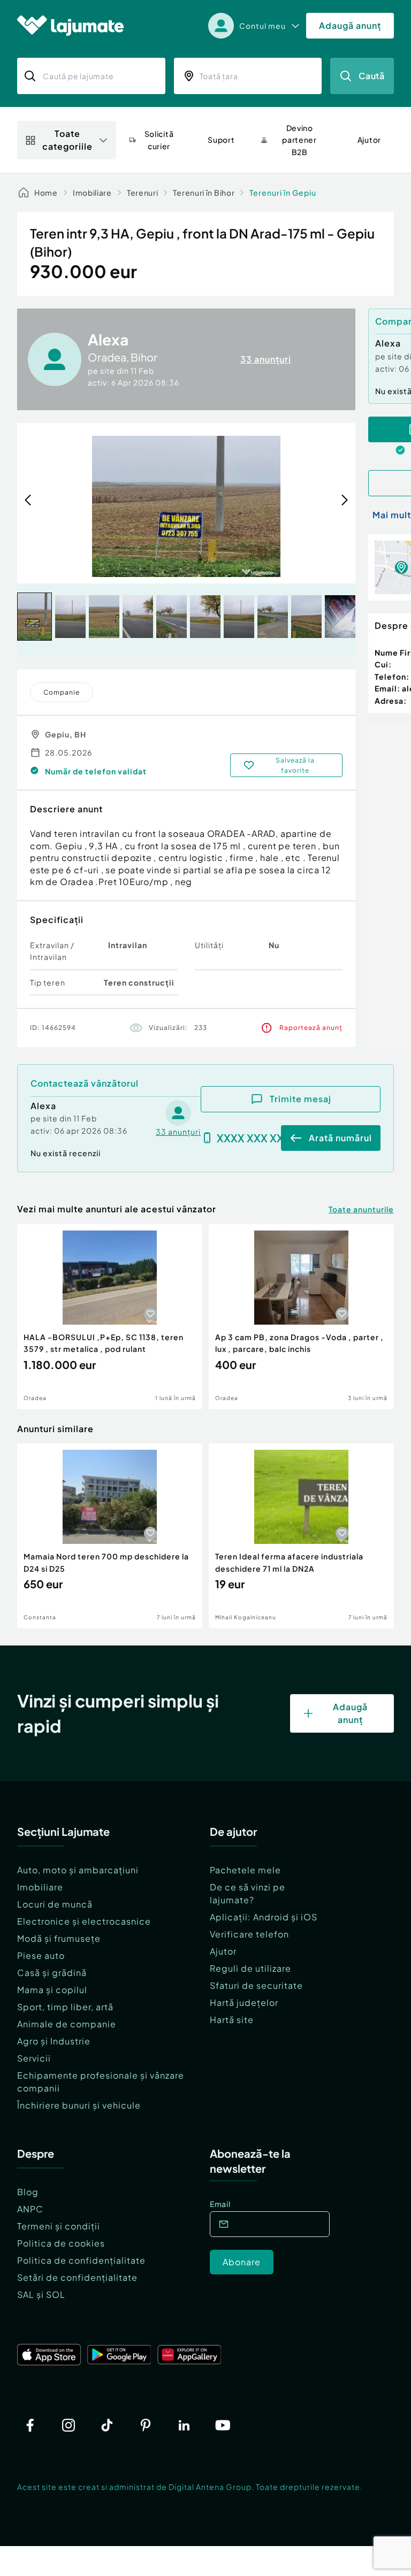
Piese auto (41, 1955)
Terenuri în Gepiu (283, 193)
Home (46, 193)
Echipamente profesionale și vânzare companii (101, 2082)
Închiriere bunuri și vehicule (79, 2105)
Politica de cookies (61, 2243)
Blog (28, 2192)
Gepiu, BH (66, 734)
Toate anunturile (361, 1209)
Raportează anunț (311, 1028)
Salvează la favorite (295, 765)
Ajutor (223, 1951)
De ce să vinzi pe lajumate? (248, 1893)
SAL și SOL (41, 2294)
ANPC (30, 2209)
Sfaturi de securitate (256, 1985)
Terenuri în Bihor (204, 193)
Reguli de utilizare (250, 1968)
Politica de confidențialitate (81, 2260)
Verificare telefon (249, 1934)
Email (220, 2204)
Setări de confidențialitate (77, 2277)
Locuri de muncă (55, 1904)
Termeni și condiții (59, 2226)
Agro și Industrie (54, 2041)
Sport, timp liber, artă (65, 2007)
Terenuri (143, 193)
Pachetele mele (245, 1870)
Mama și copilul (52, 1990)
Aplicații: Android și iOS (264, 1917)
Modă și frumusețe (59, 1938)
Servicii (34, 2058)
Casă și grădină (52, 1973)
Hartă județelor (244, 2002)
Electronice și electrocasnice (84, 1921)
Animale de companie (67, 2024)
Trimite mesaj (300, 1099)
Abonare (242, 2262)
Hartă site (232, 2020)
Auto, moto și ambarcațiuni (78, 1870)
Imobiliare (92, 193)
